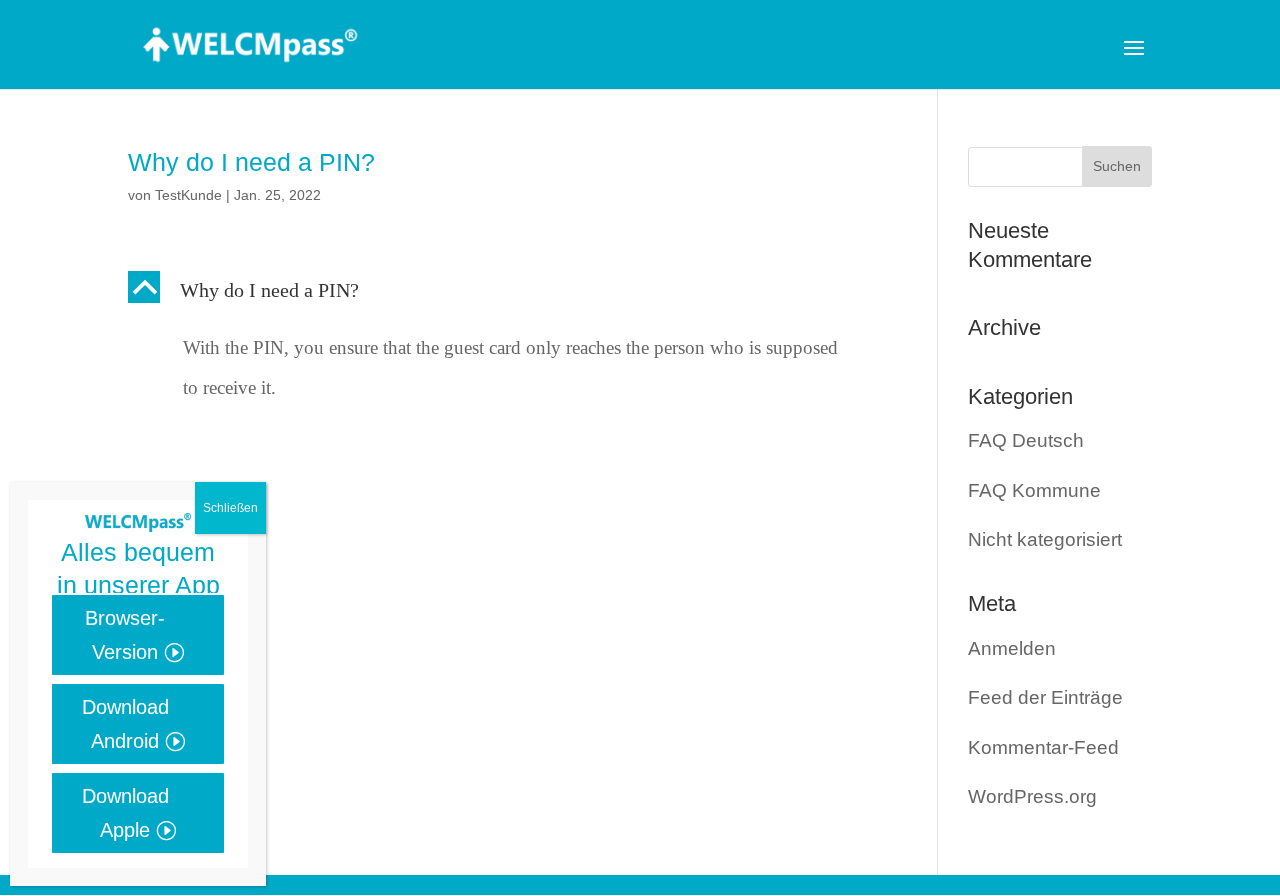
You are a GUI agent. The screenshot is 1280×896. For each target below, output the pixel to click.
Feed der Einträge (1045, 697)
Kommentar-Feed (1043, 747)
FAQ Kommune (1034, 490)
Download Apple (125, 813)
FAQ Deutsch (1026, 440)
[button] (505, 294)
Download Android (125, 724)
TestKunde (188, 195)
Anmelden (1012, 648)
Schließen (230, 508)
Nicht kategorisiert (1045, 539)
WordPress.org (1032, 796)
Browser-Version (125, 635)
